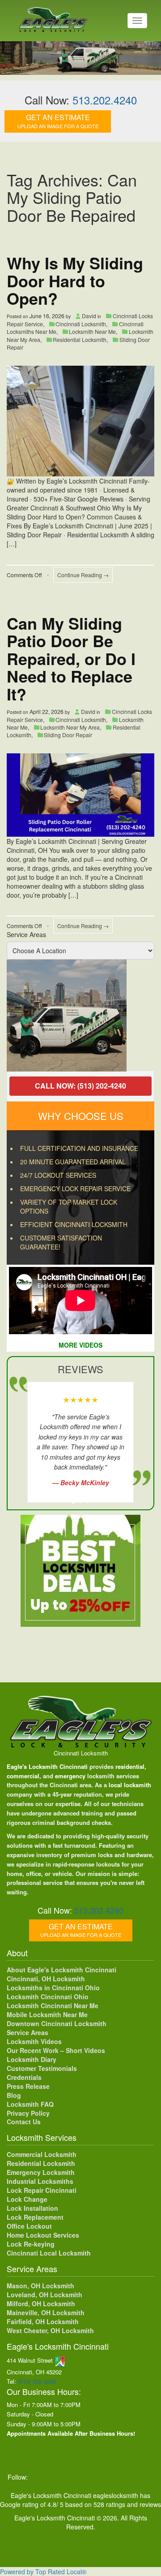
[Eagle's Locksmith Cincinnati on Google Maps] (132, 2477)
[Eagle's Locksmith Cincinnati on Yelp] (149, 2477)
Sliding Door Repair (68, 735)
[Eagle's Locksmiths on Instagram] (76, 2477)
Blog (14, 2095)
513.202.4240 (105, 100)
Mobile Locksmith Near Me (47, 2014)
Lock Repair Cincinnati (42, 2190)
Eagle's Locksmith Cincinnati (47, 1766)
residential (130, 1766)
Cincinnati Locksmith (81, 324)
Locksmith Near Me (92, 331)
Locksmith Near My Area (70, 727)
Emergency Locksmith (41, 2172)
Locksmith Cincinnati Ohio (48, 1997)
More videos (80, 1345)
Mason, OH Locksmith (40, 2286)
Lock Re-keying (31, 2244)
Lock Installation (32, 2208)
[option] (80, 1016)
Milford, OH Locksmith (41, 2304)
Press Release (28, 2086)
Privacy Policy (28, 2113)
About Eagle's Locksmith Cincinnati (61, 1970)
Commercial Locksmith (42, 2154)
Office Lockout (29, 2226)
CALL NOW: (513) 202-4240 (80, 1086)
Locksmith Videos (34, 2041)
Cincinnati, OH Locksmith (46, 1979)
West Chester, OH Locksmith (50, 2330)
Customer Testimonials (42, 2068)
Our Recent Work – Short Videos (56, 2050)
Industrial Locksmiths (40, 2181)
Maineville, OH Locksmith (46, 2312)
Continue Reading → (83, 575)
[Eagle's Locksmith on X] (58, 2477)
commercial (23, 1776)
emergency (70, 1776)
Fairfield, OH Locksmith (43, 2321)
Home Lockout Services (43, 2235)
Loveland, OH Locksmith (44, 2295)
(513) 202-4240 (37, 2381)
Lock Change (27, 2199)
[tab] (73, 1501)
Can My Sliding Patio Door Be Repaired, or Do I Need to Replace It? (71, 658)
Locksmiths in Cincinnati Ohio (53, 1988)
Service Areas (26, 934)
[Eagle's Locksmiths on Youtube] (95, 2477)
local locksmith (130, 1785)
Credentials (24, 2077)
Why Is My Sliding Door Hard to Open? (75, 280)
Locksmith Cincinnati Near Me (53, 2005)
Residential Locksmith (80, 339)
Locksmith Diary (32, 2059)
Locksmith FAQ (30, 2104)
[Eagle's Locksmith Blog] (113, 2477)
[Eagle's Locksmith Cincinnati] (81, 1721)
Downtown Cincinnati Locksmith (57, 2023)
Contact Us (24, 2122)
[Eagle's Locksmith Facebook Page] (39, 2477)
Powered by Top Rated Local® (43, 2572)
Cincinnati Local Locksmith (49, 2253)
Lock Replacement (35, 2217)
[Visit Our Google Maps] (60, 2360)
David (89, 316)
